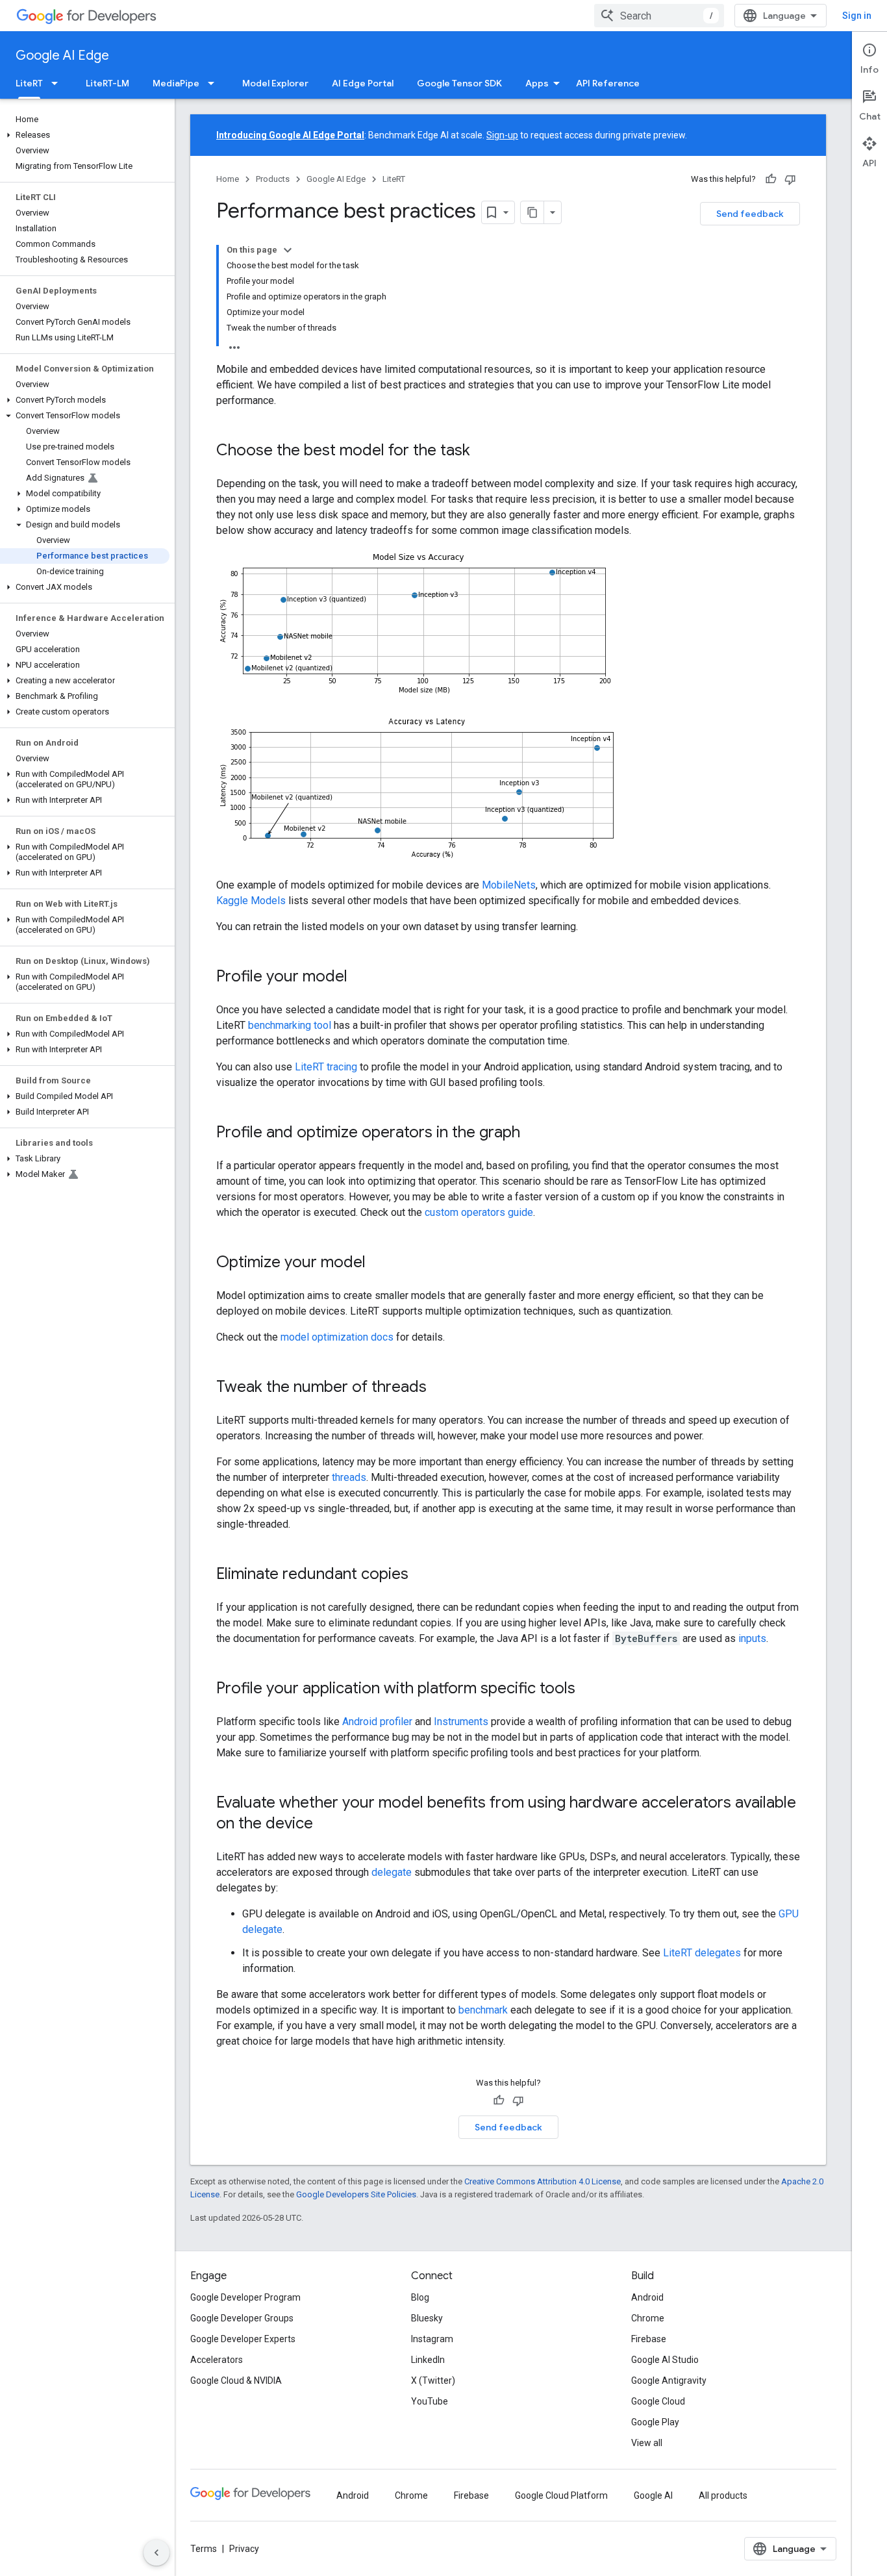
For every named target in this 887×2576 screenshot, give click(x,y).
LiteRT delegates (702, 1953)
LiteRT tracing (326, 1067)
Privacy (244, 2549)
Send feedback (750, 214)
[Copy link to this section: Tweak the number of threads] (440, 1388)
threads (349, 1477)
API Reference (608, 83)
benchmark (483, 2010)
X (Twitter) (433, 2380)
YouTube (430, 2401)
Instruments (461, 1722)
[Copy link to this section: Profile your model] (360, 978)
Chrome (648, 2318)
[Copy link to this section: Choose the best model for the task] (483, 451)
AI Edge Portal (363, 83)
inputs (752, 1638)
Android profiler (377, 1722)
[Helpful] (771, 179)
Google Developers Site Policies (356, 2194)
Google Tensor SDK (459, 83)
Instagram (432, 2339)
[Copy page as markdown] (532, 212)
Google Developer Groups (242, 2318)
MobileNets (509, 885)
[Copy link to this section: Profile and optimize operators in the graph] (533, 1133)
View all (647, 2443)
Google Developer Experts (243, 2339)
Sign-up (502, 135)
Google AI (653, 2495)
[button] (85, 135)
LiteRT (29, 83)
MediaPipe (176, 83)
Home (228, 179)
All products (723, 2495)
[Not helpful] (790, 179)
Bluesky (427, 2318)
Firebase (649, 2339)
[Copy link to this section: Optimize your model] (379, 1263)
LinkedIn (428, 2360)
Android (647, 2297)
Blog (420, 2297)
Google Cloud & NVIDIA (236, 2380)
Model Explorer (275, 83)
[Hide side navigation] (156, 2553)
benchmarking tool (290, 1025)
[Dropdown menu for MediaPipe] (215, 83)
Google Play (655, 2422)
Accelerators (217, 2360)
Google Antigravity (669, 2380)
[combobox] (659, 16)
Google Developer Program (245, 2297)
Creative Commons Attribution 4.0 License (543, 2181)
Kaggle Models (251, 901)
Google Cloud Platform (561, 2495)
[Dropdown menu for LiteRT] (58, 83)
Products (273, 179)
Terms (204, 2549)
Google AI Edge (62, 56)
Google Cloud (658, 2401)
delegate (392, 1872)
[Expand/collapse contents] (288, 250)
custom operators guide (479, 1212)
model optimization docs (337, 1337)
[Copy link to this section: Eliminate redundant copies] (421, 1575)
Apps (537, 83)
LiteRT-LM (107, 83)
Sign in (857, 16)
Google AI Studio (665, 2360)
